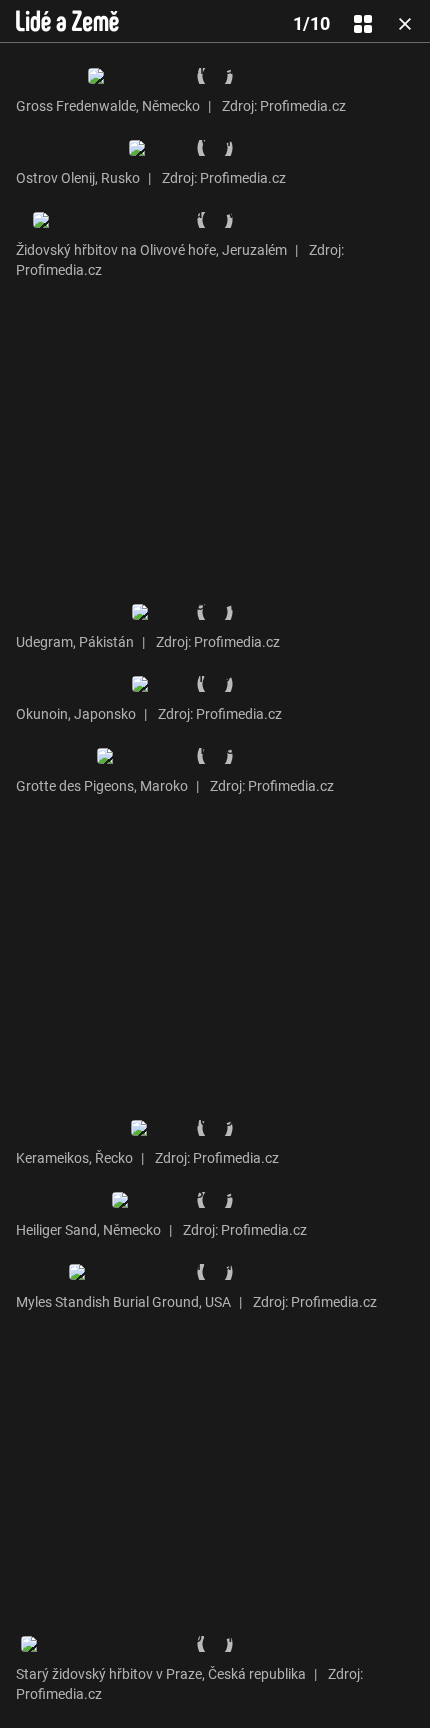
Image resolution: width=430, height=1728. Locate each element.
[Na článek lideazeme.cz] (67, 21)
